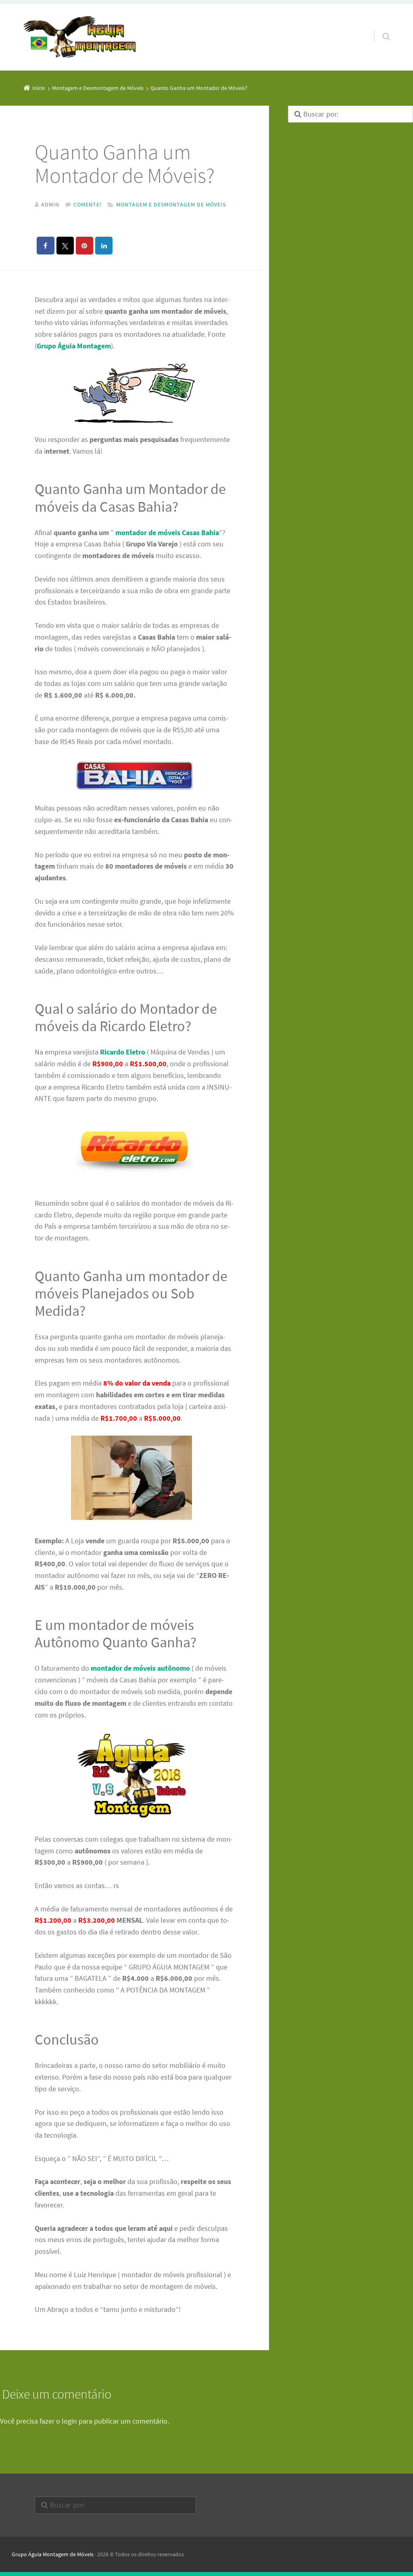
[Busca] (379, 28)
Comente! (88, 204)
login (69, 2421)
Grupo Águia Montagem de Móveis (53, 2554)
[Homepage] (80, 38)
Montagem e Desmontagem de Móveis (171, 204)
